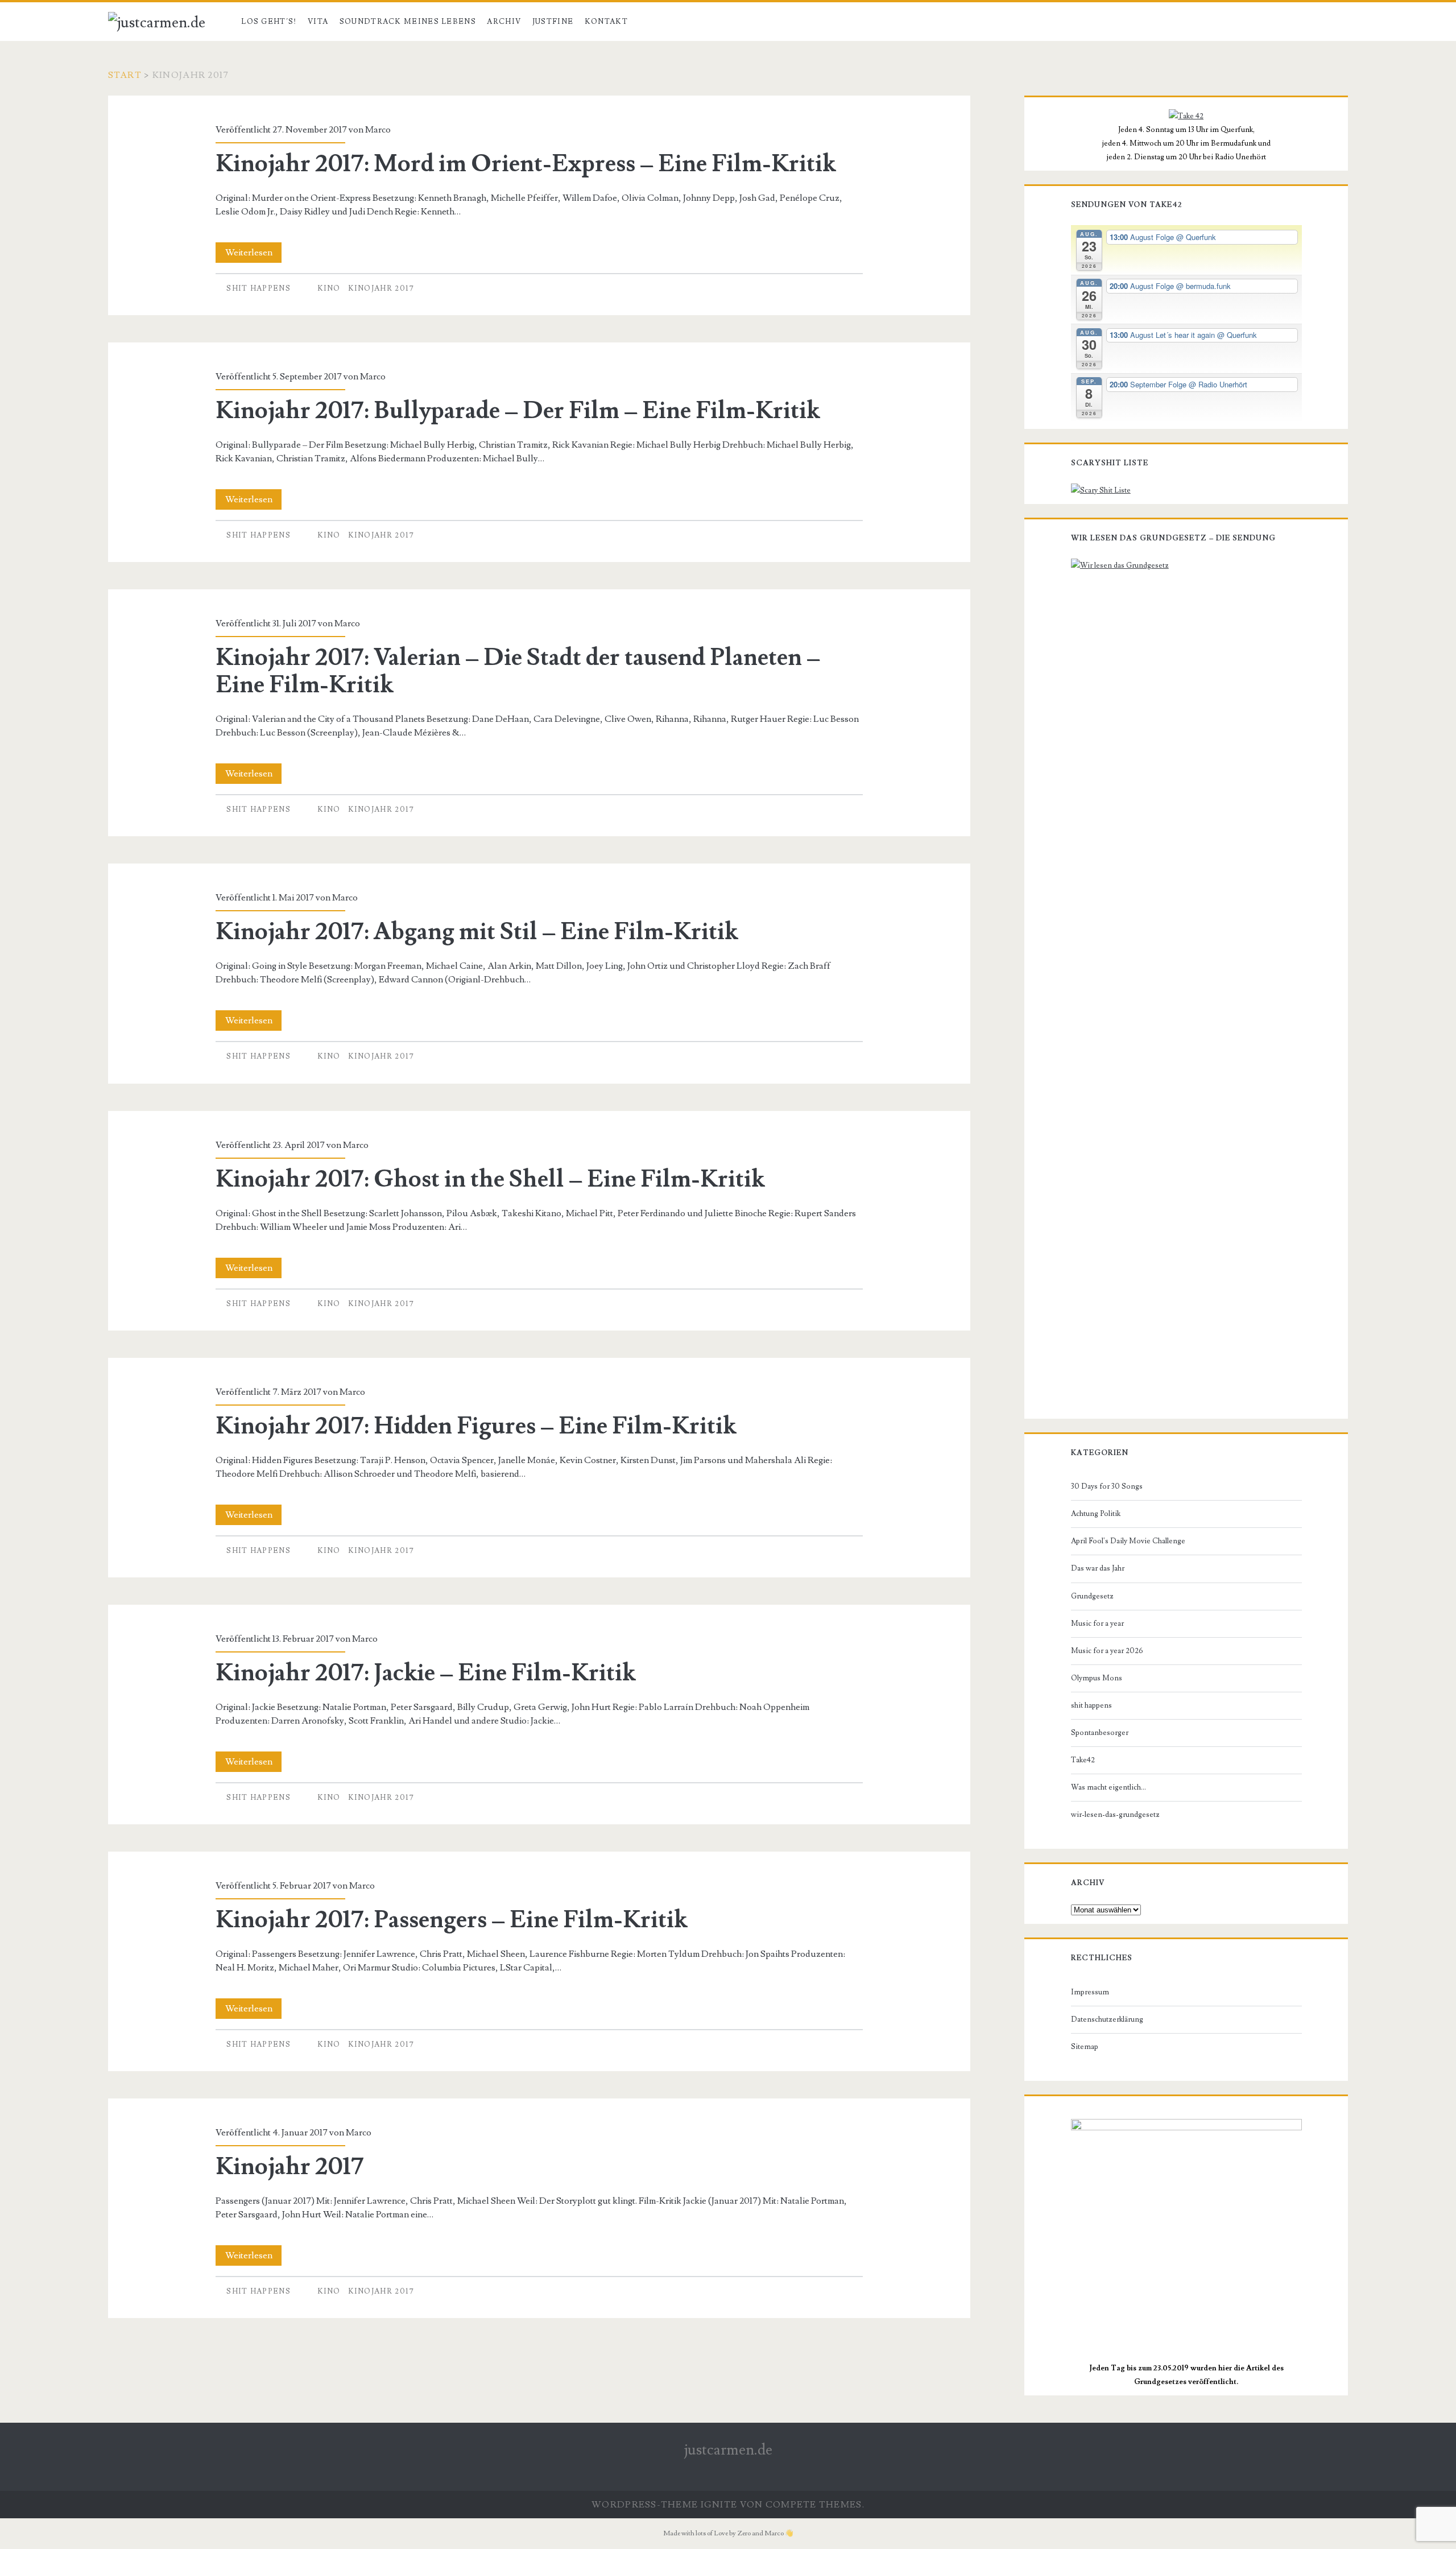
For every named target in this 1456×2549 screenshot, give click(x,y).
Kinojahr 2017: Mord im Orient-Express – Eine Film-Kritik (526, 164)
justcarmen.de (728, 2450)
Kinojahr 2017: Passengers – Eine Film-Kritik (451, 1920)
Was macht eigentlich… (1108, 1787)
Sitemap (1085, 2047)
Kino (329, 288)
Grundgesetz (1092, 1596)
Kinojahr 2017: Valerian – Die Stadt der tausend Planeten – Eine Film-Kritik (518, 671)
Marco (378, 130)
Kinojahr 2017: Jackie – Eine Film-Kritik (425, 1673)
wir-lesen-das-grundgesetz (1115, 1815)
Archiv (504, 22)
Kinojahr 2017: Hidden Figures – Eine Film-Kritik (476, 1426)
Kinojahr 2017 (381, 288)
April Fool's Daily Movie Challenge (1128, 1541)
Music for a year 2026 (1107, 1651)
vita (318, 22)
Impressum (1090, 1992)
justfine (553, 22)
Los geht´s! (269, 22)
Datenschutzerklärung (1107, 2019)
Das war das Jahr (1098, 1568)
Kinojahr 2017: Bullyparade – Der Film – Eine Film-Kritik (518, 411)
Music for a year (1097, 1623)
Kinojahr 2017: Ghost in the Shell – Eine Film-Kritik (490, 1179)
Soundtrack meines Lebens (408, 22)
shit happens (258, 288)
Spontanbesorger (1100, 1733)
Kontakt (606, 22)
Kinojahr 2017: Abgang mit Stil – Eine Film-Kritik (477, 932)
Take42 (1083, 1760)
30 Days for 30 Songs (1107, 1486)
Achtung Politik (1096, 1514)
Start (125, 75)
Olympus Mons (1097, 1678)
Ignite (719, 2505)
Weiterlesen (253, 255)
